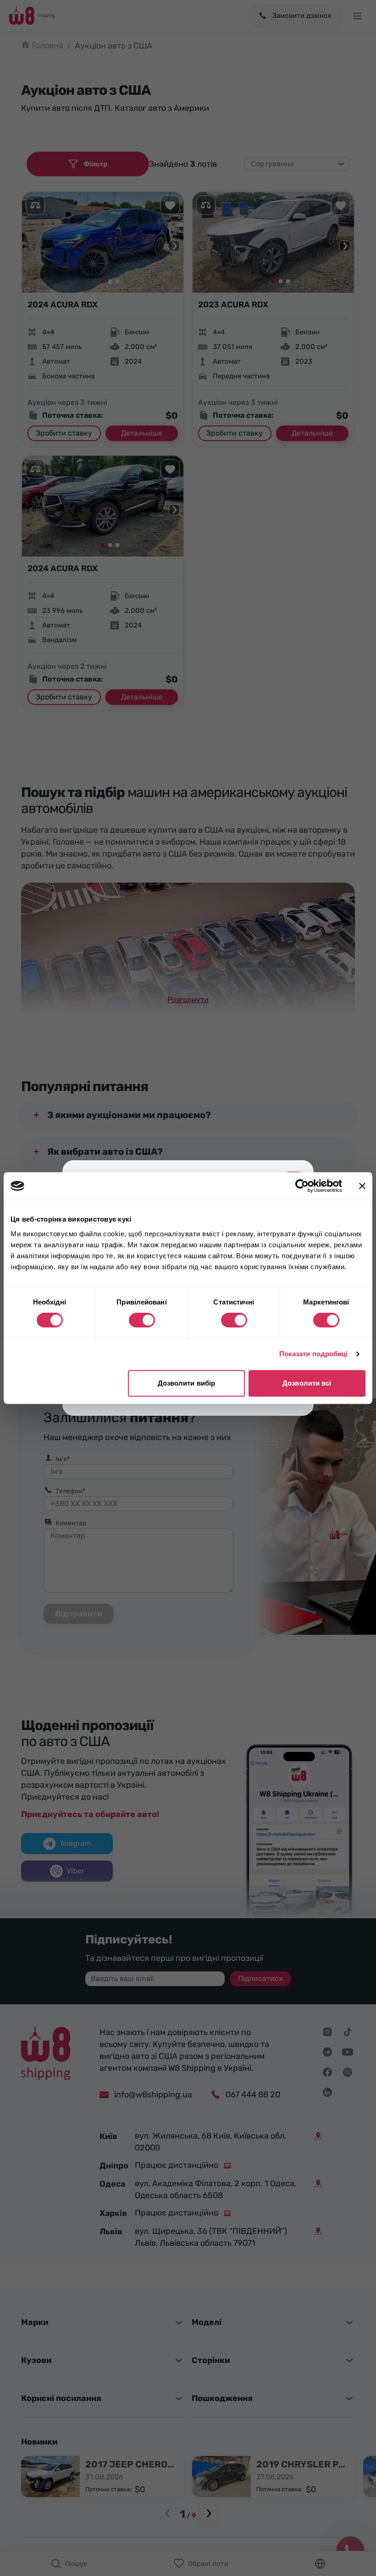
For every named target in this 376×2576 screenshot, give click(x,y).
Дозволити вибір (187, 1383)
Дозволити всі (307, 1383)
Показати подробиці (314, 1354)
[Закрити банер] (362, 1186)
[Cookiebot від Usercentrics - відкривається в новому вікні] (302, 1186)
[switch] (142, 1320)
